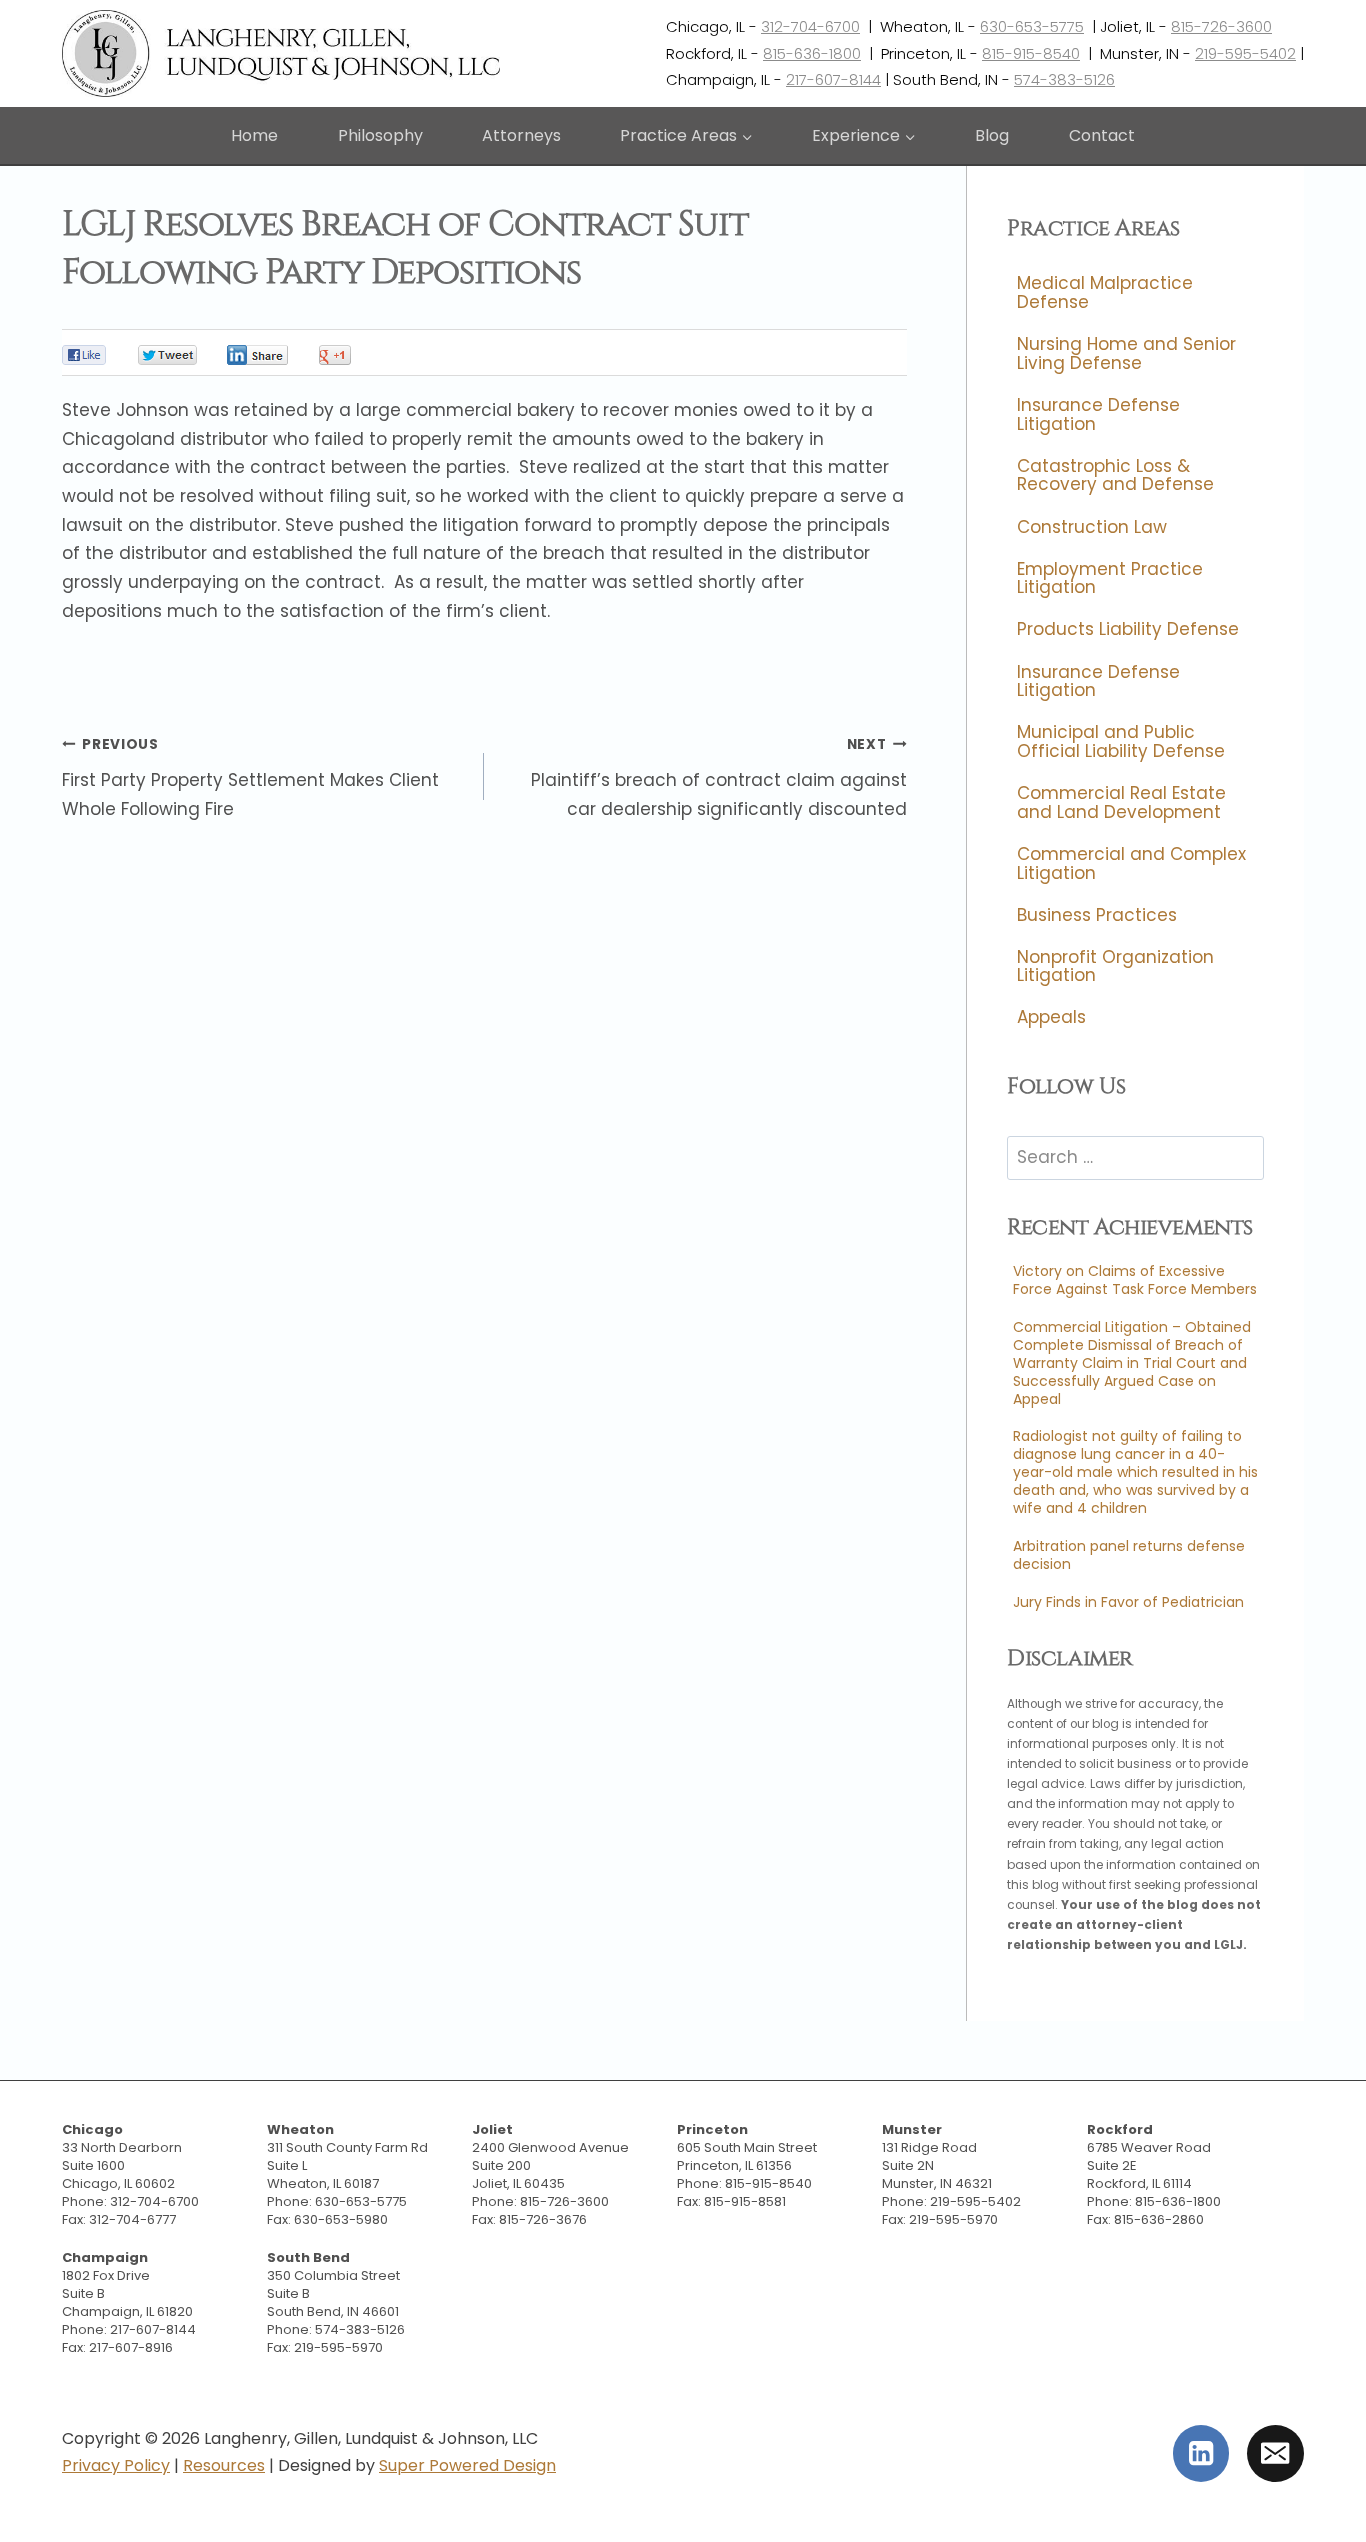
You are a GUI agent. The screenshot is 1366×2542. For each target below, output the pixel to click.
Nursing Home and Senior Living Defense (1126, 354)
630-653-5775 (1032, 26)
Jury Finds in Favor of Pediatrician (1128, 1602)
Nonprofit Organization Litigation (1115, 966)
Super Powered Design (467, 2465)
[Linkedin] (1201, 2453)
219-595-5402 (1245, 53)
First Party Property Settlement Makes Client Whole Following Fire (250, 778)
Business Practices (1097, 915)
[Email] (1275, 2453)
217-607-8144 (833, 79)
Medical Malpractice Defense (1105, 293)
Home (254, 135)
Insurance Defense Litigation (1098, 414)
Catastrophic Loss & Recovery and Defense (1115, 475)
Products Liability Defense (1128, 630)
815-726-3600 (1221, 26)
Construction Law (1092, 527)
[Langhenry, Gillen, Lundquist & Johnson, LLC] (283, 53)
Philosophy (380, 135)
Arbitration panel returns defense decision (1129, 1555)
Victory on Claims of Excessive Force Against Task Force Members (1135, 1280)
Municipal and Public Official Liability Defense (1121, 742)
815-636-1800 (812, 53)
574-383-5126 (1064, 79)
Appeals (1051, 1018)
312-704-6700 (810, 26)
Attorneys (521, 135)
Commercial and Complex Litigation (1131, 863)
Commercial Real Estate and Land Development (1121, 802)
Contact (1102, 135)
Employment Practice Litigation (1110, 578)
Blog (992, 135)
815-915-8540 (1031, 53)
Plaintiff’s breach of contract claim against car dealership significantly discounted (718, 778)
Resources (224, 2465)
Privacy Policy (116, 2465)
